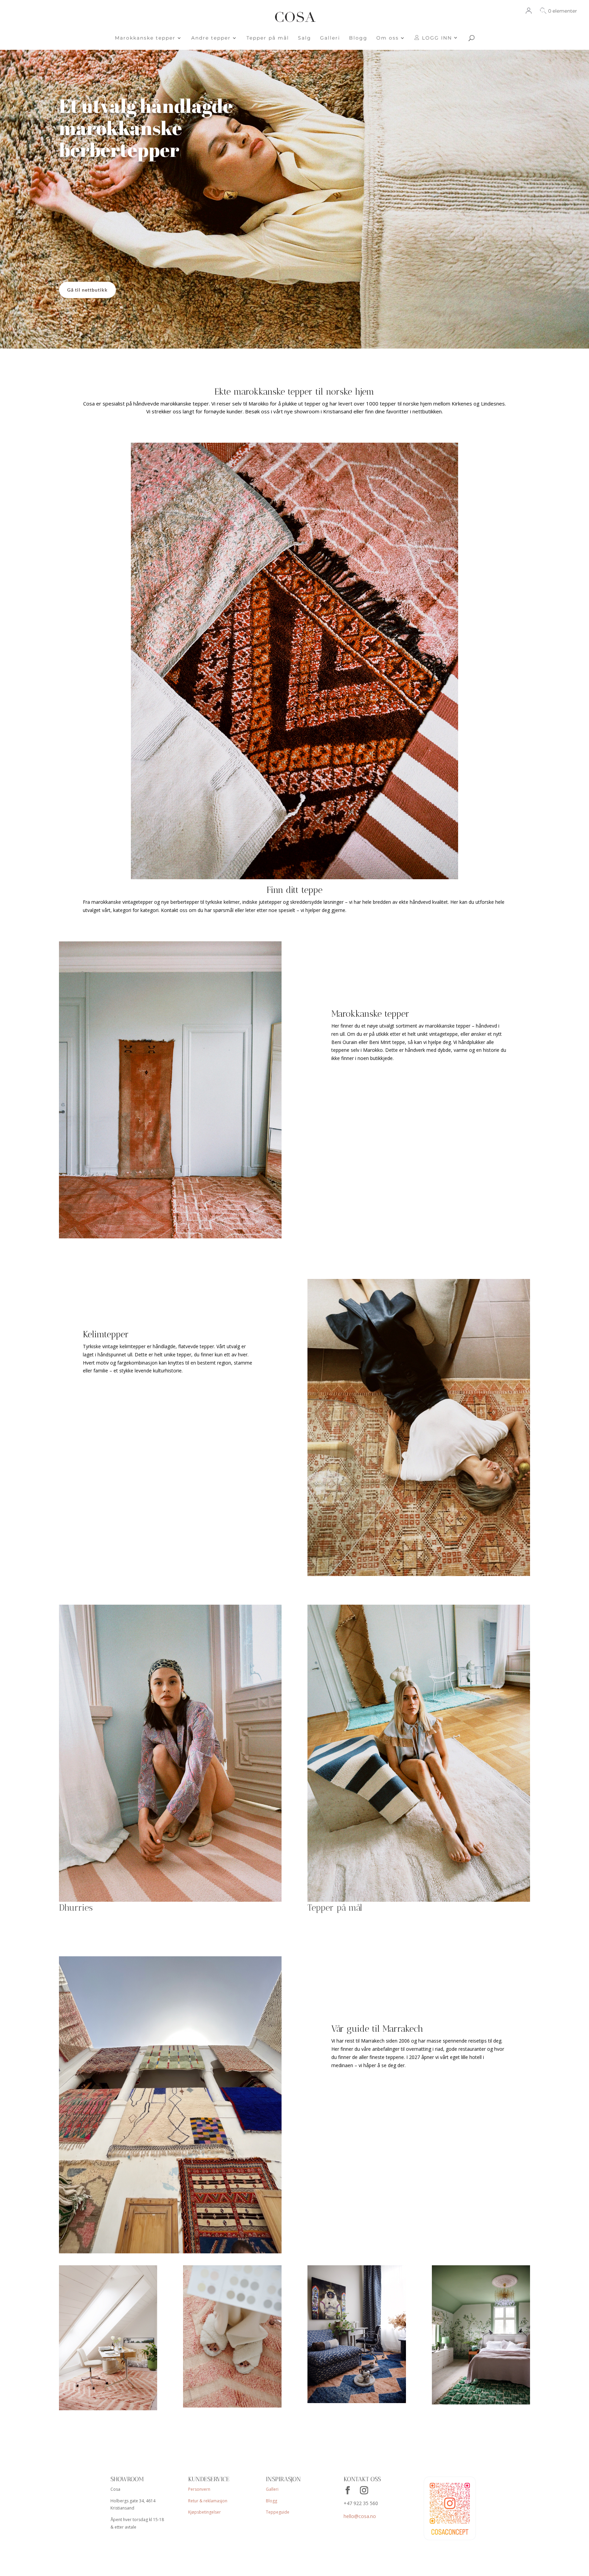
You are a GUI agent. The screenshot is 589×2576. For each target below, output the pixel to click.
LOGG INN (436, 38)
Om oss (388, 38)
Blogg (358, 38)
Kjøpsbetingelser (205, 2512)
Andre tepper (211, 38)
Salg (305, 38)
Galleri (330, 38)
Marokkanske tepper (145, 38)
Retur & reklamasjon (208, 2501)
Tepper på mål (268, 38)
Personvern (199, 2489)
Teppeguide (278, 2512)
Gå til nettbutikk (87, 290)
